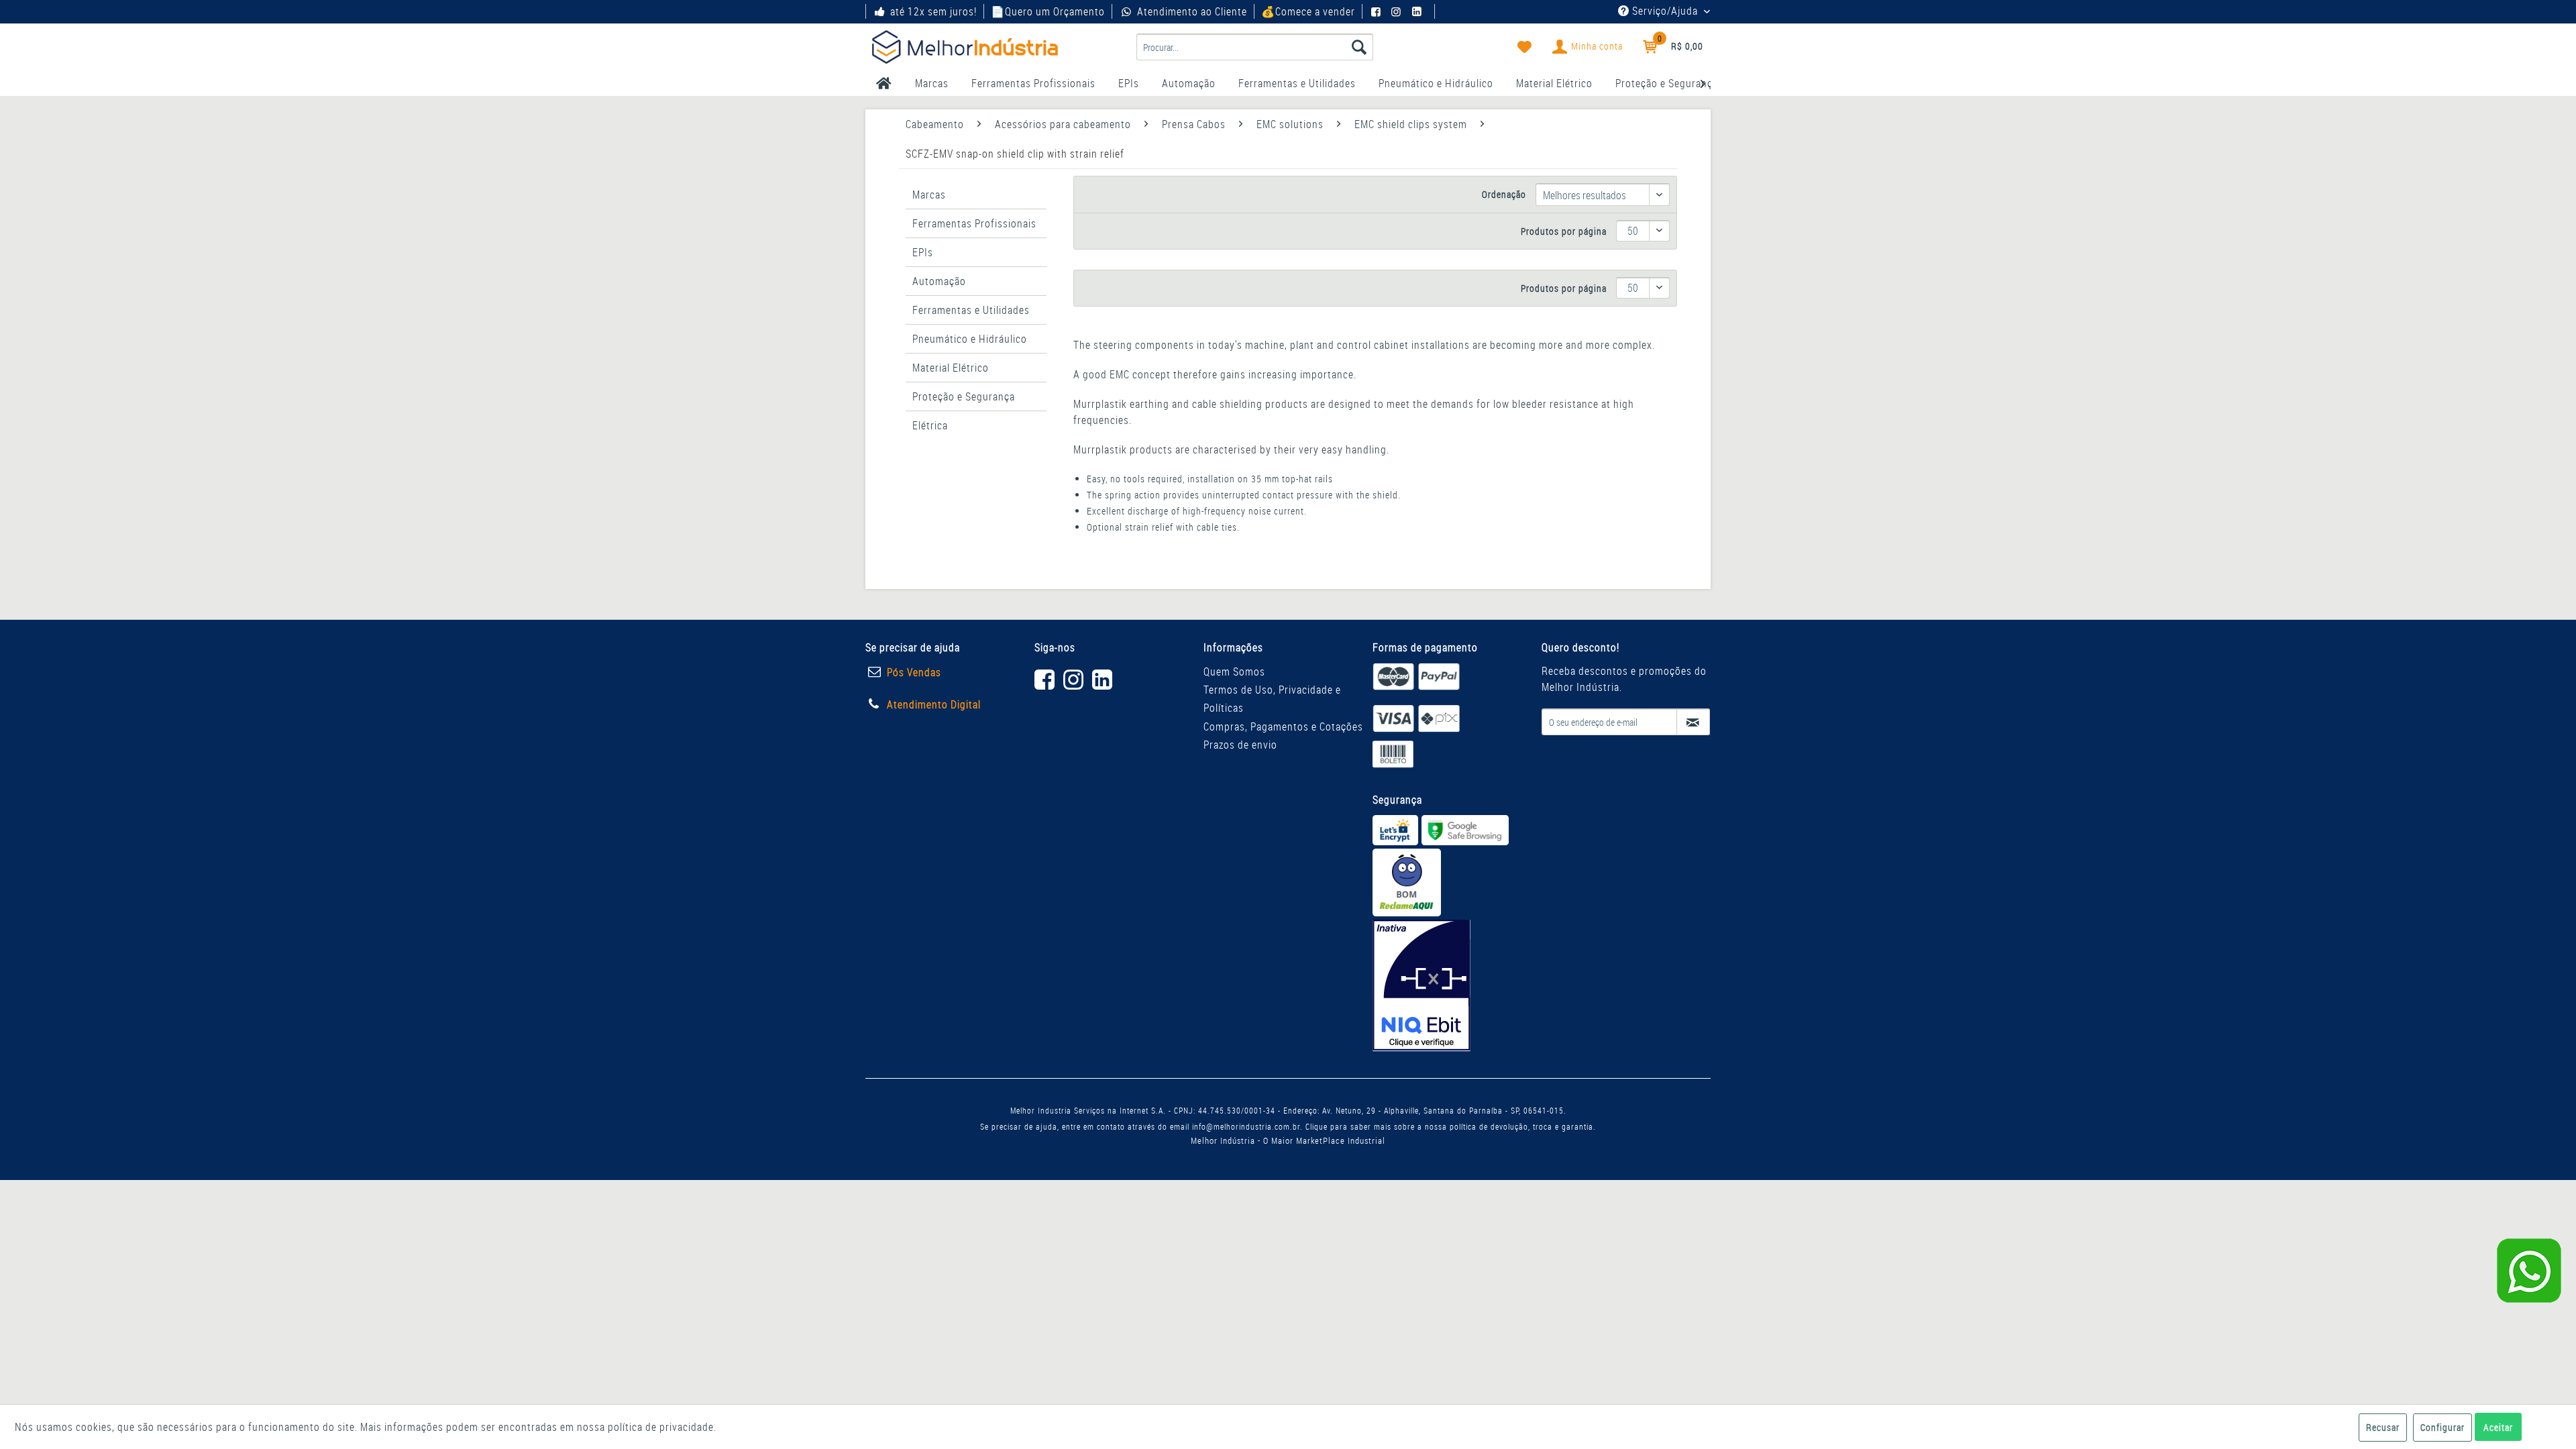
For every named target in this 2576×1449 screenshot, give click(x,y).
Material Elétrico (951, 368)
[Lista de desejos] (1525, 47)
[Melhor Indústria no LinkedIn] (1419, 11)
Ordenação (1504, 194)
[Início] (884, 83)
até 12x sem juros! (933, 11)
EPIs (923, 252)
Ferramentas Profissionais (974, 223)
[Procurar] (1359, 47)
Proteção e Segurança (964, 396)
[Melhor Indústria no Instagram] (1398, 11)
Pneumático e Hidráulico (970, 339)
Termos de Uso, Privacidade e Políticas (1272, 699)
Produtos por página (1564, 231)
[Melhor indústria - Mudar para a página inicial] (965, 47)
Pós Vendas (914, 672)
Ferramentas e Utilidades (971, 310)
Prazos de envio (1240, 745)
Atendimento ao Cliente (1192, 11)
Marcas (929, 195)
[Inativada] (1421, 985)
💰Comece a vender (1308, 11)
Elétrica (930, 425)
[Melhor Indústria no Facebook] (1378, 11)
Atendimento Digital (934, 704)
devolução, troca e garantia (1542, 1126)
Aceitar (2498, 1427)
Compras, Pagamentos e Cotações (1283, 727)
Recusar (2383, 1427)
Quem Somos (1234, 672)
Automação (939, 281)
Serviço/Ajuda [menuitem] (1665, 11)
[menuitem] (1255, 47)
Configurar (2443, 1427)
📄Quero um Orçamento (1048, 11)
